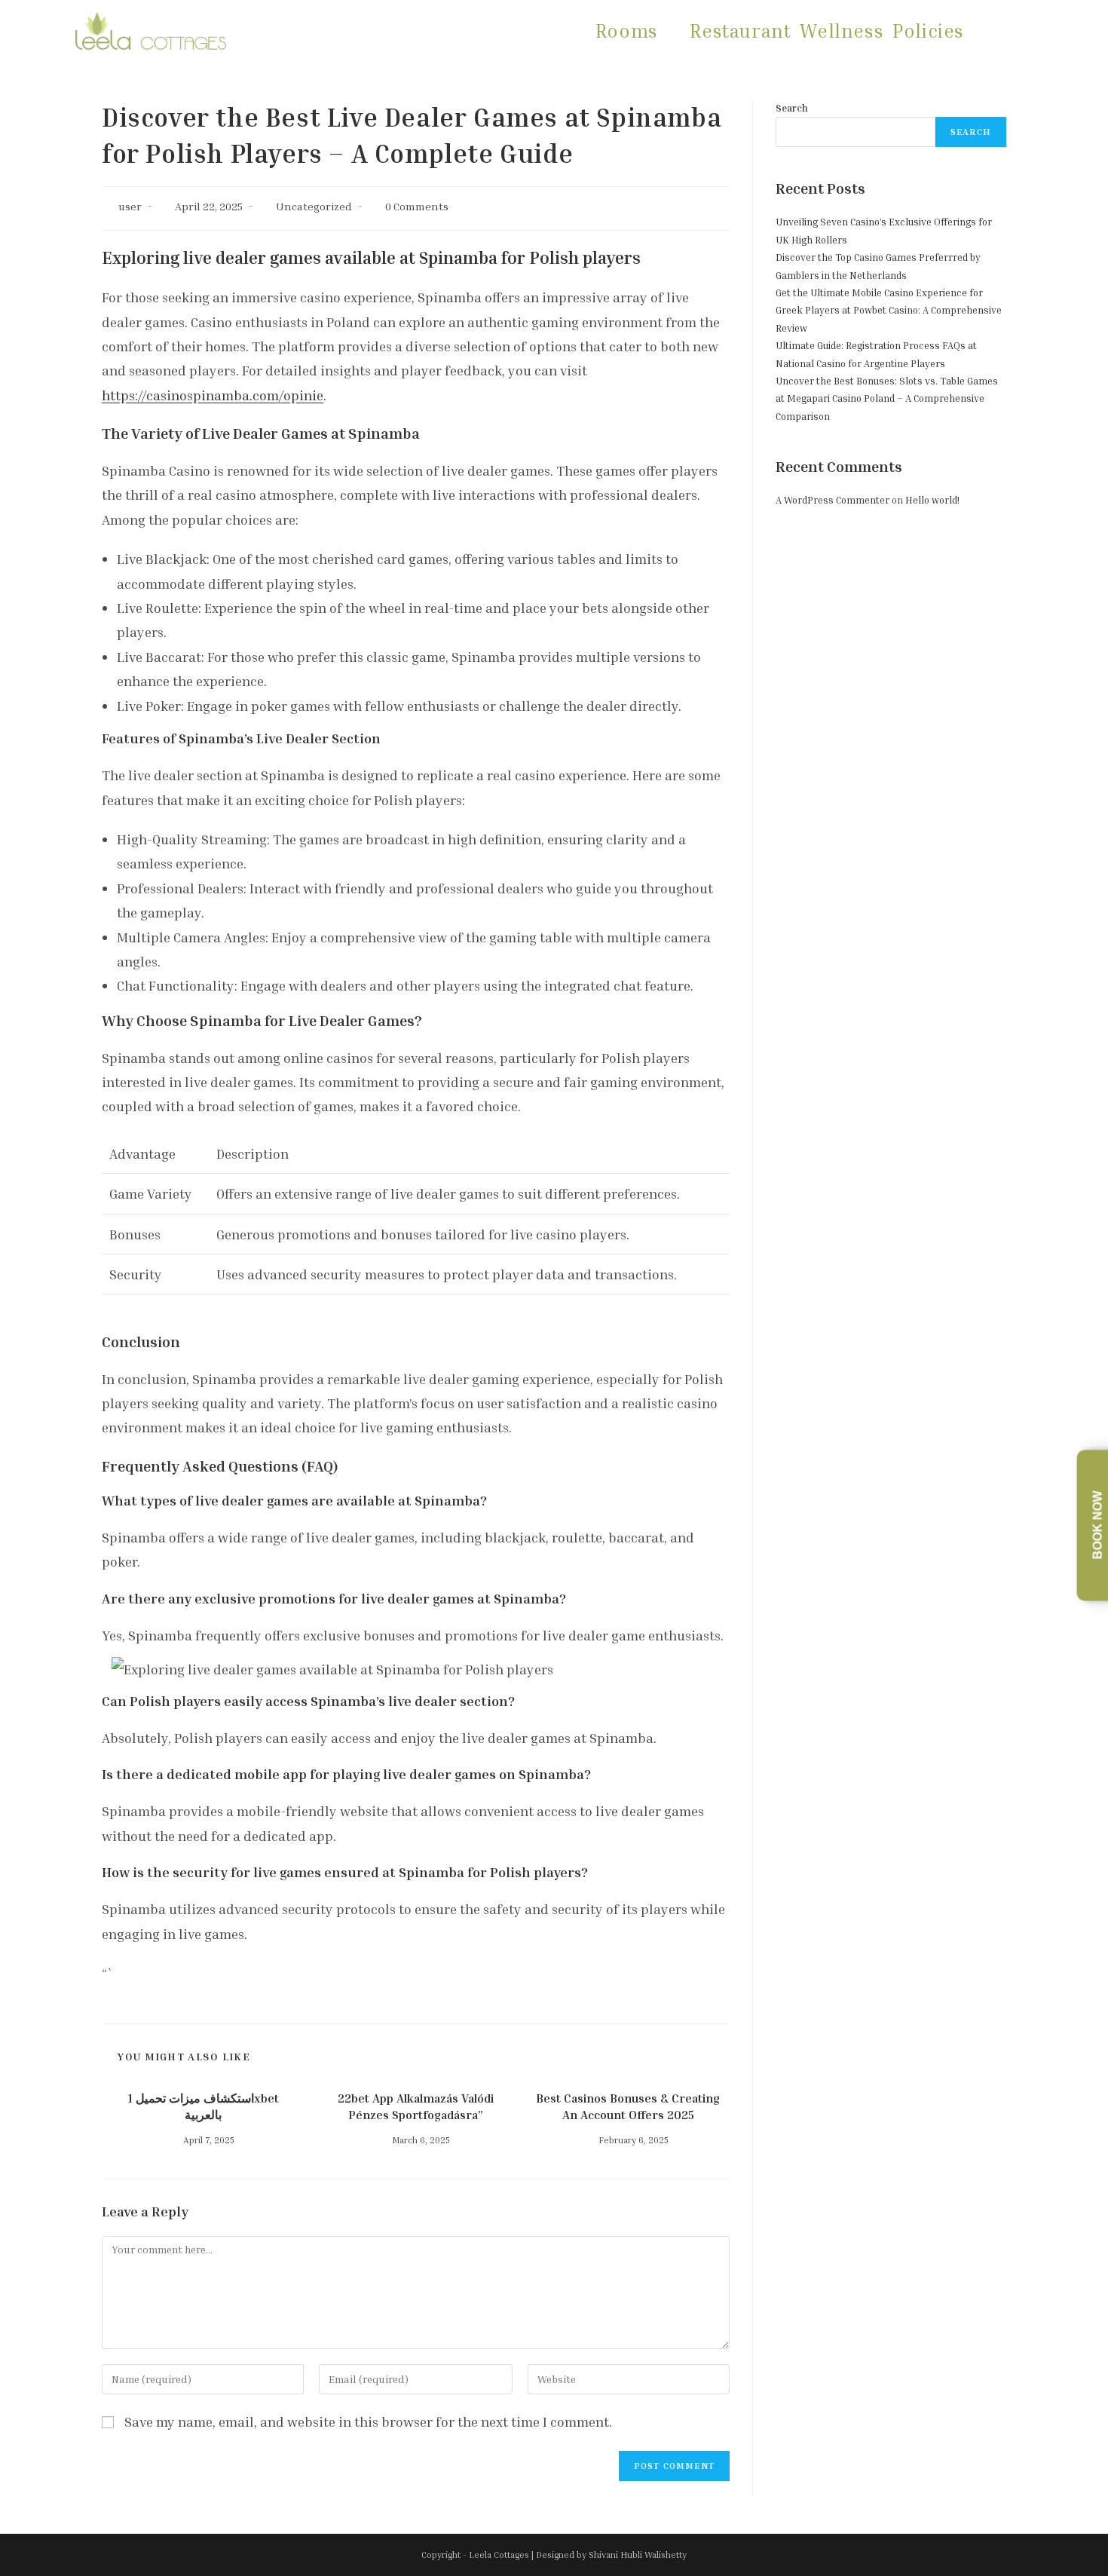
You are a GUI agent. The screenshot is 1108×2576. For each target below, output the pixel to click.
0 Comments (417, 206)
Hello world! (932, 500)
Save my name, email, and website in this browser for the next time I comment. (368, 2421)
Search (792, 108)
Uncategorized (314, 206)
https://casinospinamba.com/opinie (213, 395)
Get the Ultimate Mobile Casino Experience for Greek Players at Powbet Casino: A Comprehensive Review (889, 310)
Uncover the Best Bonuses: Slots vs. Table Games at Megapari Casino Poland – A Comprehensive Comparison (887, 398)
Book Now (1098, 1525)
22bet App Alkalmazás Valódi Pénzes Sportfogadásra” (416, 2106)
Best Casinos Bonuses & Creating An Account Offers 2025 (628, 2106)
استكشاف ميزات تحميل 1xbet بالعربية (204, 2106)
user (130, 206)
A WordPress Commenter (833, 500)
